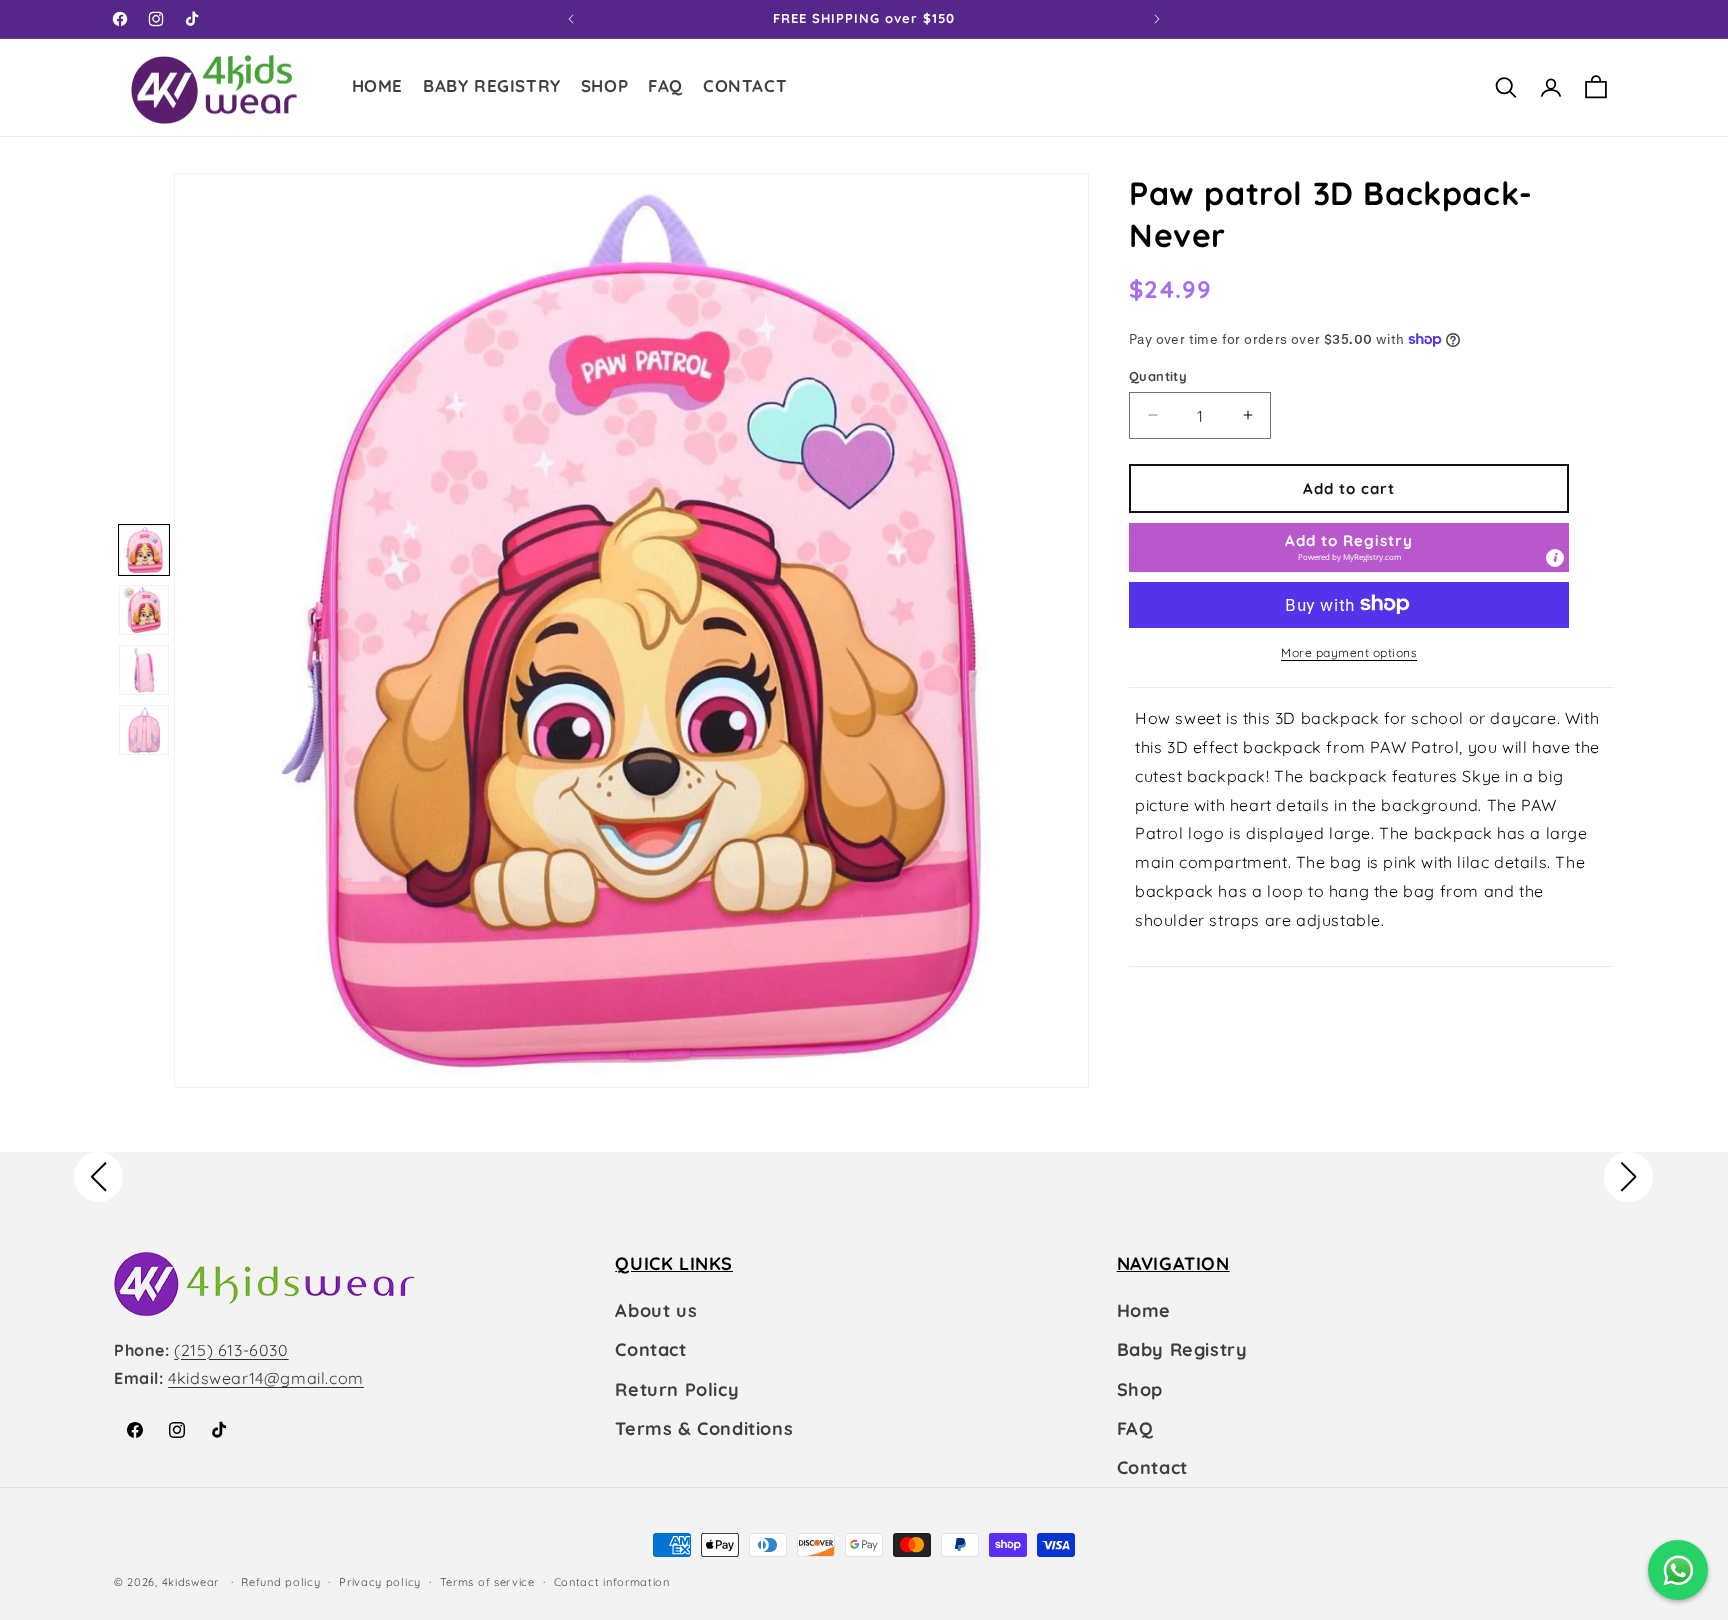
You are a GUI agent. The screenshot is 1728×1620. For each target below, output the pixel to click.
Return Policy (677, 1389)
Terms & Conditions (704, 1428)
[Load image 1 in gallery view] (144, 550)
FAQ (1135, 1428)
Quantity (1158, 375)
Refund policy (280, 1582)
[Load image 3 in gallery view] (144, 670)
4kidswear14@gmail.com (266, 1378)
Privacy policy (380, 1582)
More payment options (1349, 651)
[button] (604, 88)
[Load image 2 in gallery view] (144, 610)
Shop (1140, 1389)
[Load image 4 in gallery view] (144, 730)
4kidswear (190, 1582)
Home (1144, 1310)
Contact (650, 1349)
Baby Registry (1182, 1349)
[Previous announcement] (571, 19)
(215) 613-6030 (231, 1350)
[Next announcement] (1157, 19)
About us (656, 1310)
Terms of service (487, 1582)
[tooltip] (1555, 557)
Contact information (612, 1582)
